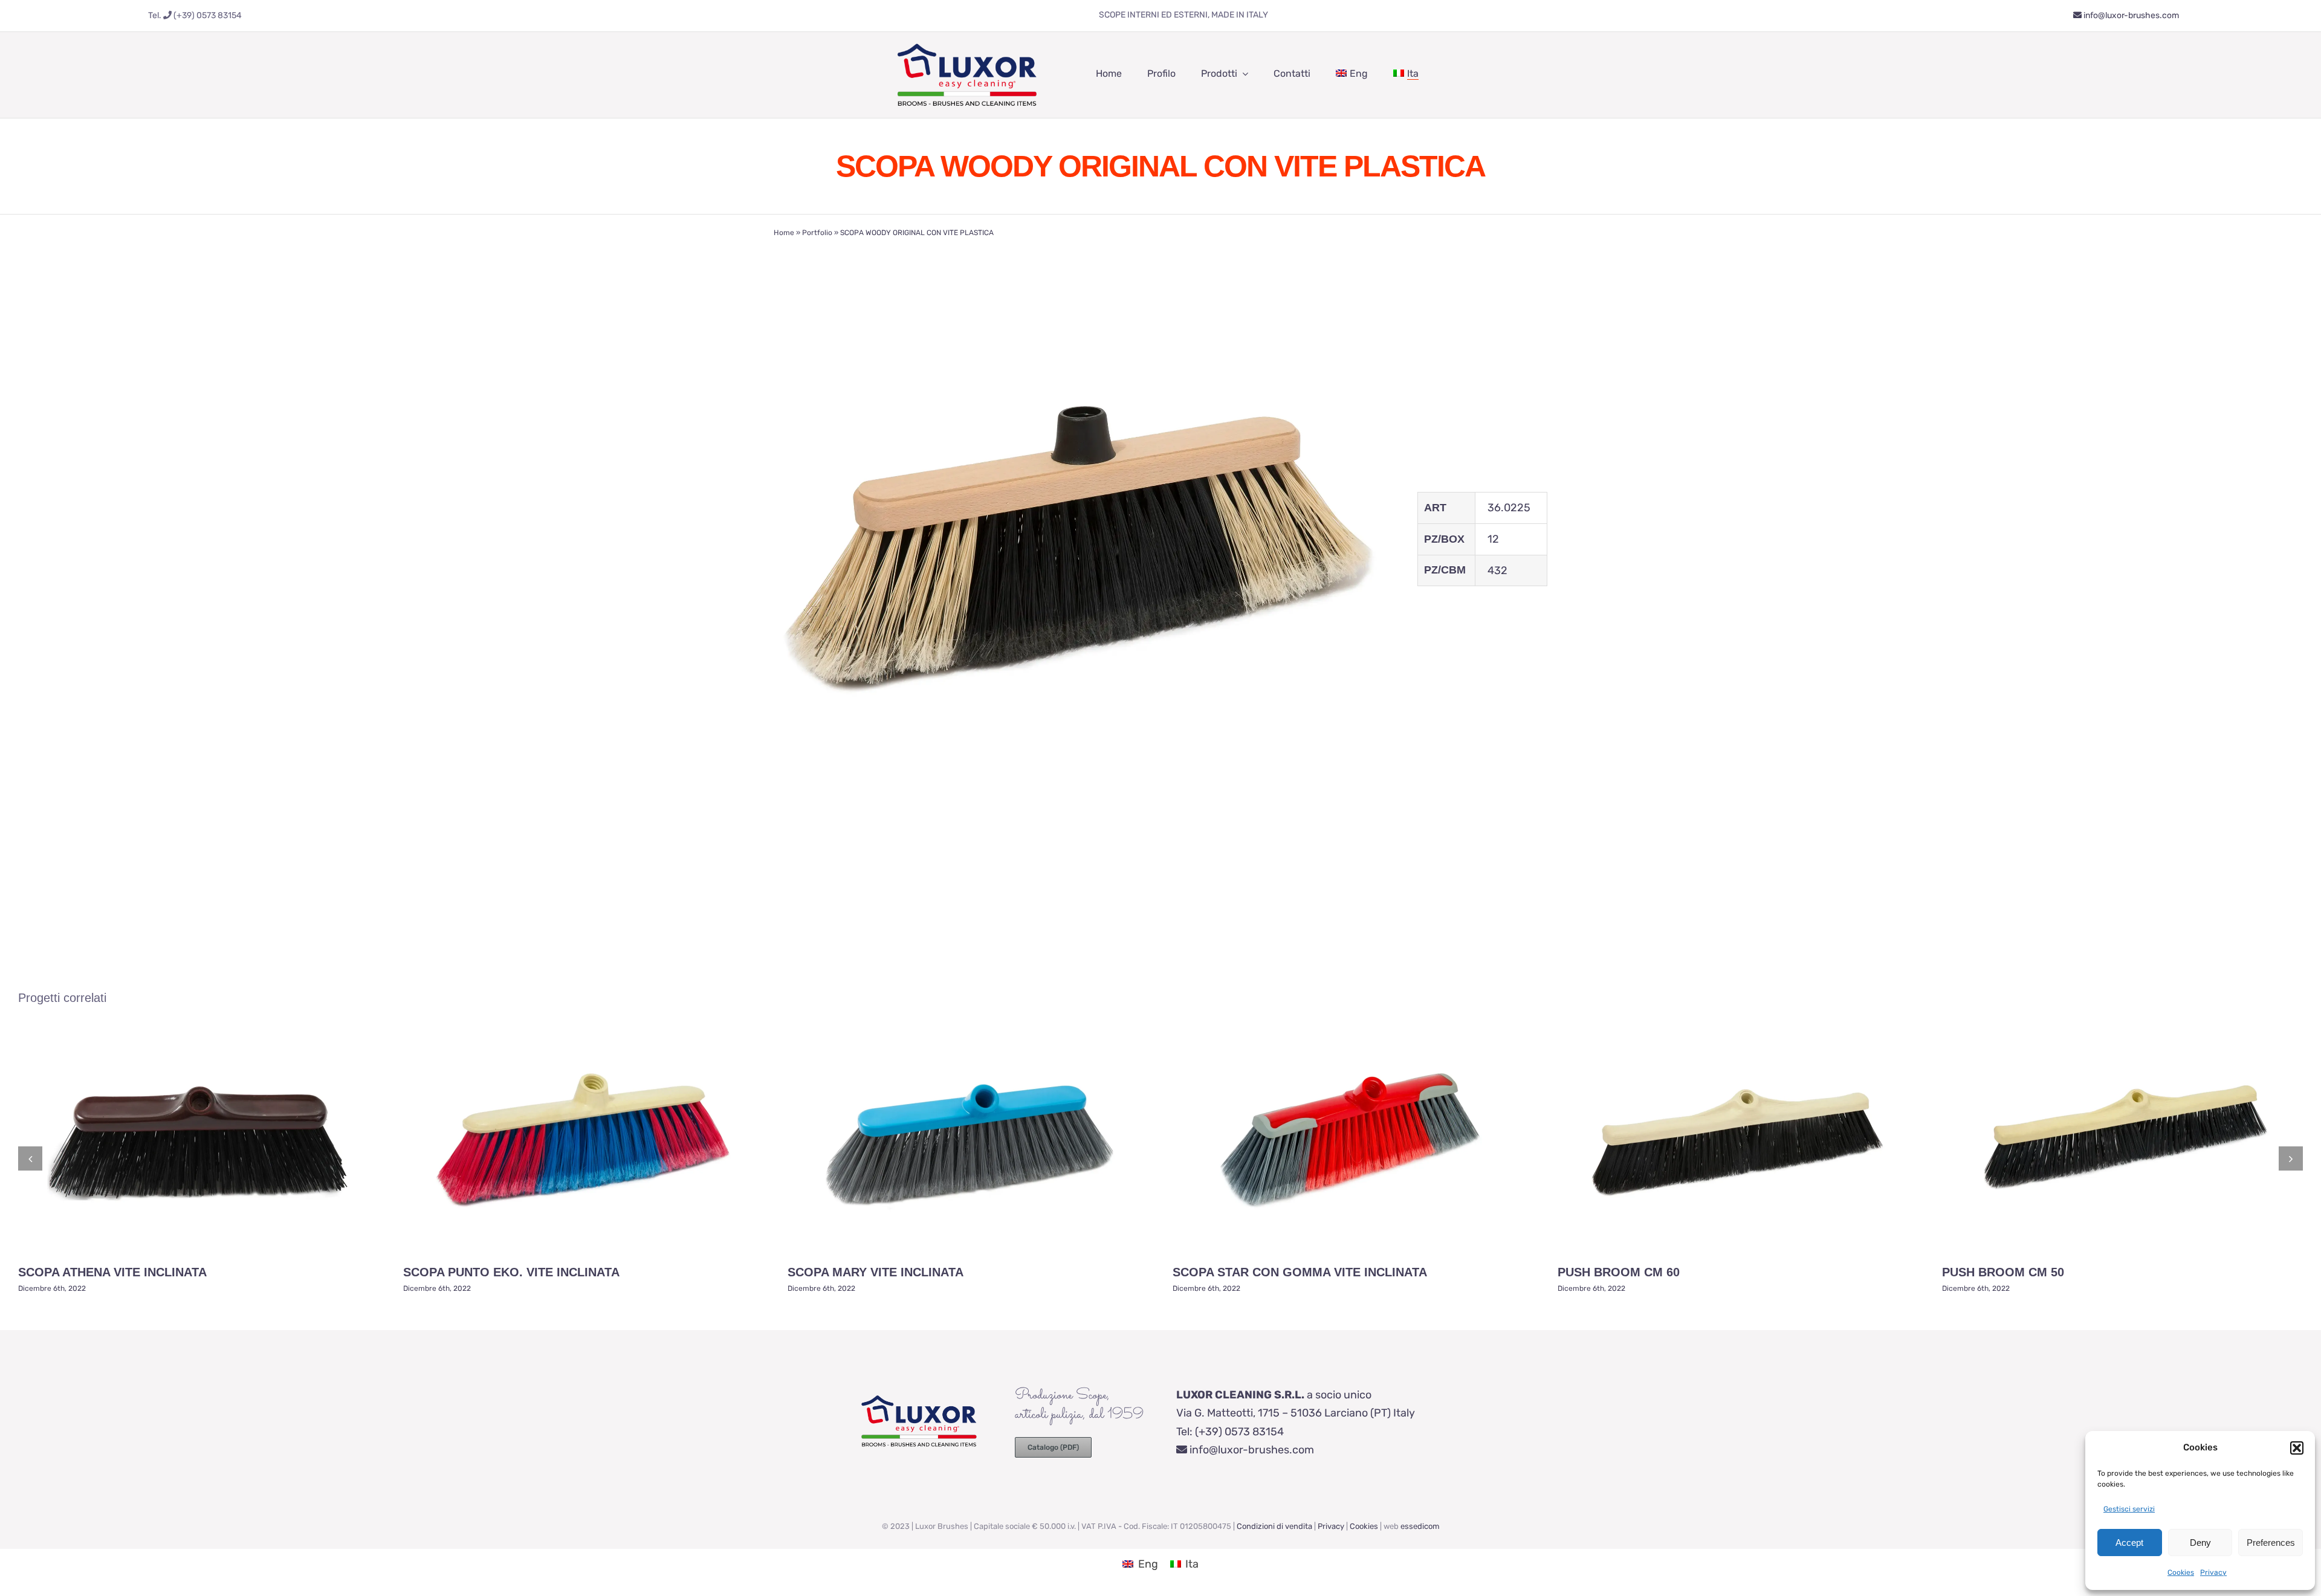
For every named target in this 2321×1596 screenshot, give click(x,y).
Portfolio (817, 233)
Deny (2200, 1543)
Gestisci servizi (2129, 1509)
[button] (2297, 1448)
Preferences (2271, 1543)
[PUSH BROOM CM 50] (2123, 1139)
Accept (2129, 1543)
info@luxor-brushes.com (2130, 15)
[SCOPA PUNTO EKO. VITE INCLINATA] (583, 1139)
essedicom (1420, 1526)
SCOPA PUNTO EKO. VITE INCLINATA (511, 1272)
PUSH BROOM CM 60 (1619, 1272)
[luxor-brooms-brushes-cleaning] (967, 37)
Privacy (2213, 1572)
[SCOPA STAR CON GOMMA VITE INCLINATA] (1353, 1139)
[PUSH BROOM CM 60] (1738, 1139)
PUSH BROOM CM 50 (2003, 1272)
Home (784, 233)
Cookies (2181, 1572)
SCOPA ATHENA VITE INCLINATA (112, 1272)
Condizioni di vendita (1274, 1526)
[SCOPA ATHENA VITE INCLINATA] (198, 1139)
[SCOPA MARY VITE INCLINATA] (968, 1139)
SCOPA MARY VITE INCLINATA (876, 1272)
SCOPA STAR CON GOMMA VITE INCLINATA (1300, 1272)
